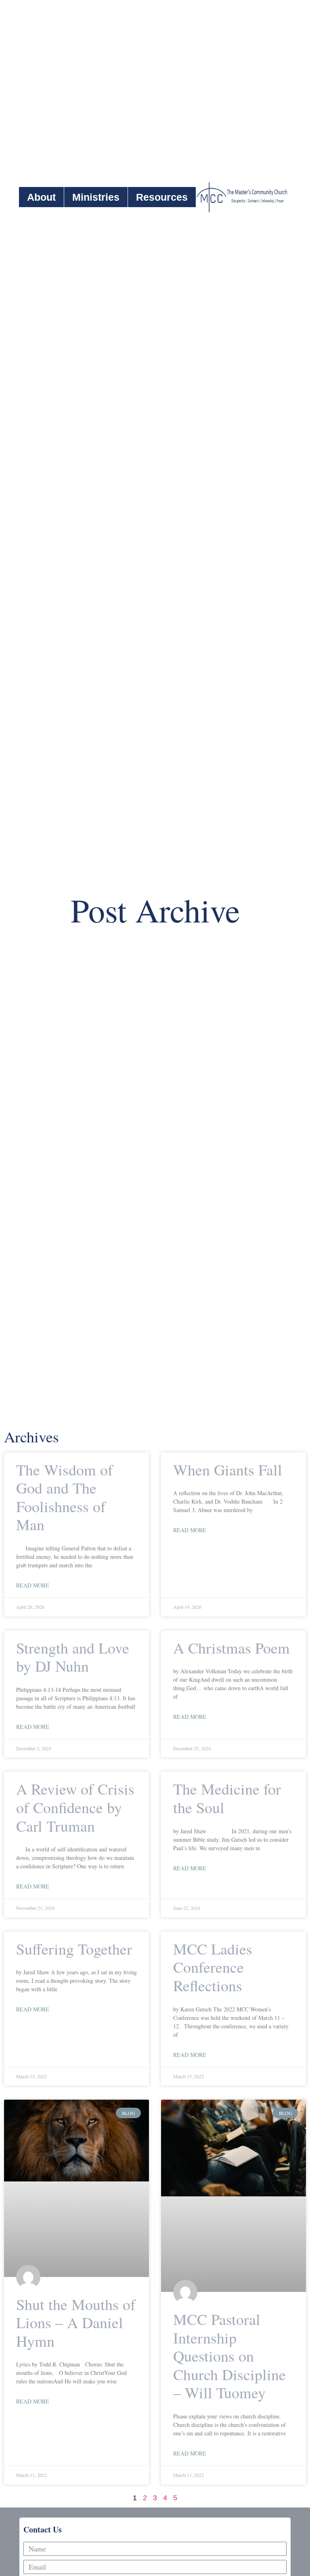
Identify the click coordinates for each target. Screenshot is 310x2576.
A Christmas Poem (231, 1648)
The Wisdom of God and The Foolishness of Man (65, 1497)
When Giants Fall (228, 1470)
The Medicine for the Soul (227, 1798)
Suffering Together (74, 1949)
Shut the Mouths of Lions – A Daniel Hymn (76, 2323)
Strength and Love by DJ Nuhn (73, 1657)
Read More (33, 1585)
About (41, 197)
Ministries (96, 197)
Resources (162, 197)
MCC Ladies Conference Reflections (213, 1967)
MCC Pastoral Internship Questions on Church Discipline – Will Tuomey (229, 2356)
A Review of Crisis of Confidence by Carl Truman (75, 1807)
